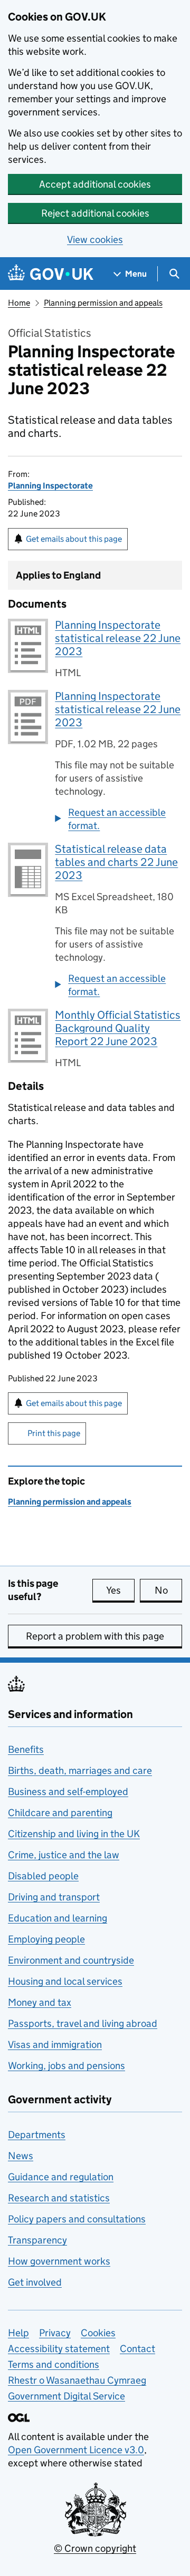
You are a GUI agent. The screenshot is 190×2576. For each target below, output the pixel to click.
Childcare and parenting (60, 1813)
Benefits (26, 1749)
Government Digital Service (66, 2396)
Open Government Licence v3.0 (76, 2450)
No (168, 1590)
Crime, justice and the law (64, 1855)
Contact (137, 2349)
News (21, 2156)
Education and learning (58, 1918)
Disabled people (43, 1876)
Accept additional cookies (95, 184)
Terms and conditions (54, 2364)
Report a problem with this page (95, 1636)
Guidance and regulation (61, 2177)
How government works (59, 2261)
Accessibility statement (59, 2349)
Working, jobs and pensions (66, 2066)
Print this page (54, 1433)
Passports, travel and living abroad (83, 2023)
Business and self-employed (68, 1792)
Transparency (37, 2240)
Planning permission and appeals (103, 303)
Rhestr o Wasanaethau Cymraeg (77, 2380)
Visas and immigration (55, 2045)
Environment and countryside (71, 1960)
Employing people (46, 1939)
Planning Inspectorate (50, 486)
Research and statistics (59, 2198)
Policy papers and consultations (77, 2219)
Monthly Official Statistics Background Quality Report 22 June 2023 (118, 1028)
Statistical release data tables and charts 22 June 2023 (116, 862)
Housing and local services (65, 1981)
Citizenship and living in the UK (74, 1834)
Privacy (55, 2333)
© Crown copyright (95, 2548)
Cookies (98, 2333)
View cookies (95, 240)
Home (19, 303)
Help (18, 2333)
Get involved (35, 2282)
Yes (120, 1590)
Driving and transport (54, 1897)
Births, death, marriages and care (80, 1770)
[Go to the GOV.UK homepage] (51, 274)
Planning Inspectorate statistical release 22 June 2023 (118, 638)
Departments (37, 2135)
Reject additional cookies (95, 213)
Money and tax (40, 2002)
